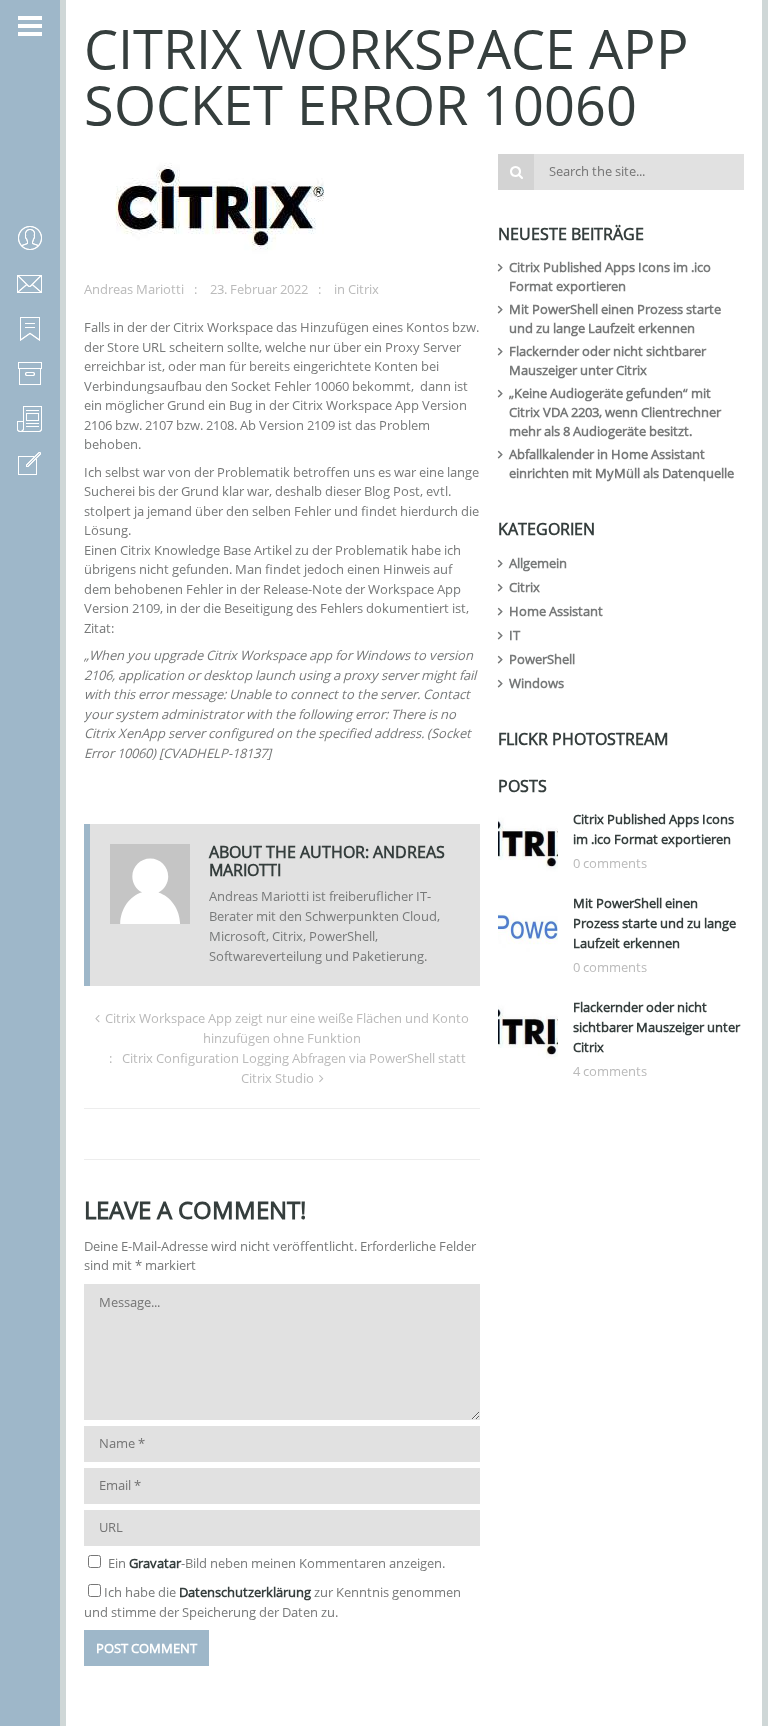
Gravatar (155, 1563)
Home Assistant (556, 611)
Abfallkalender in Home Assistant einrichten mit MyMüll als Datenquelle (621, 463)
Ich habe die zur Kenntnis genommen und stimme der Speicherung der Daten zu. (272, 1602)
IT (514, 635)
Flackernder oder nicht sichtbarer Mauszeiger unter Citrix (607, 360)
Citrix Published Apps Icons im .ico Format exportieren (610, 276)
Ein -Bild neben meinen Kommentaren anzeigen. (276, 1563)
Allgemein (538, 563)
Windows (536, 683)
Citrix (363, 289)
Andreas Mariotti (134, 289)
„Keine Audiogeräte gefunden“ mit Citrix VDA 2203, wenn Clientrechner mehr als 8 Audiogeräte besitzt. (615, 412)
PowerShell (542, 659)
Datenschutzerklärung (245, 1592)
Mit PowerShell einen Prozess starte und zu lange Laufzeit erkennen (615, 318)
